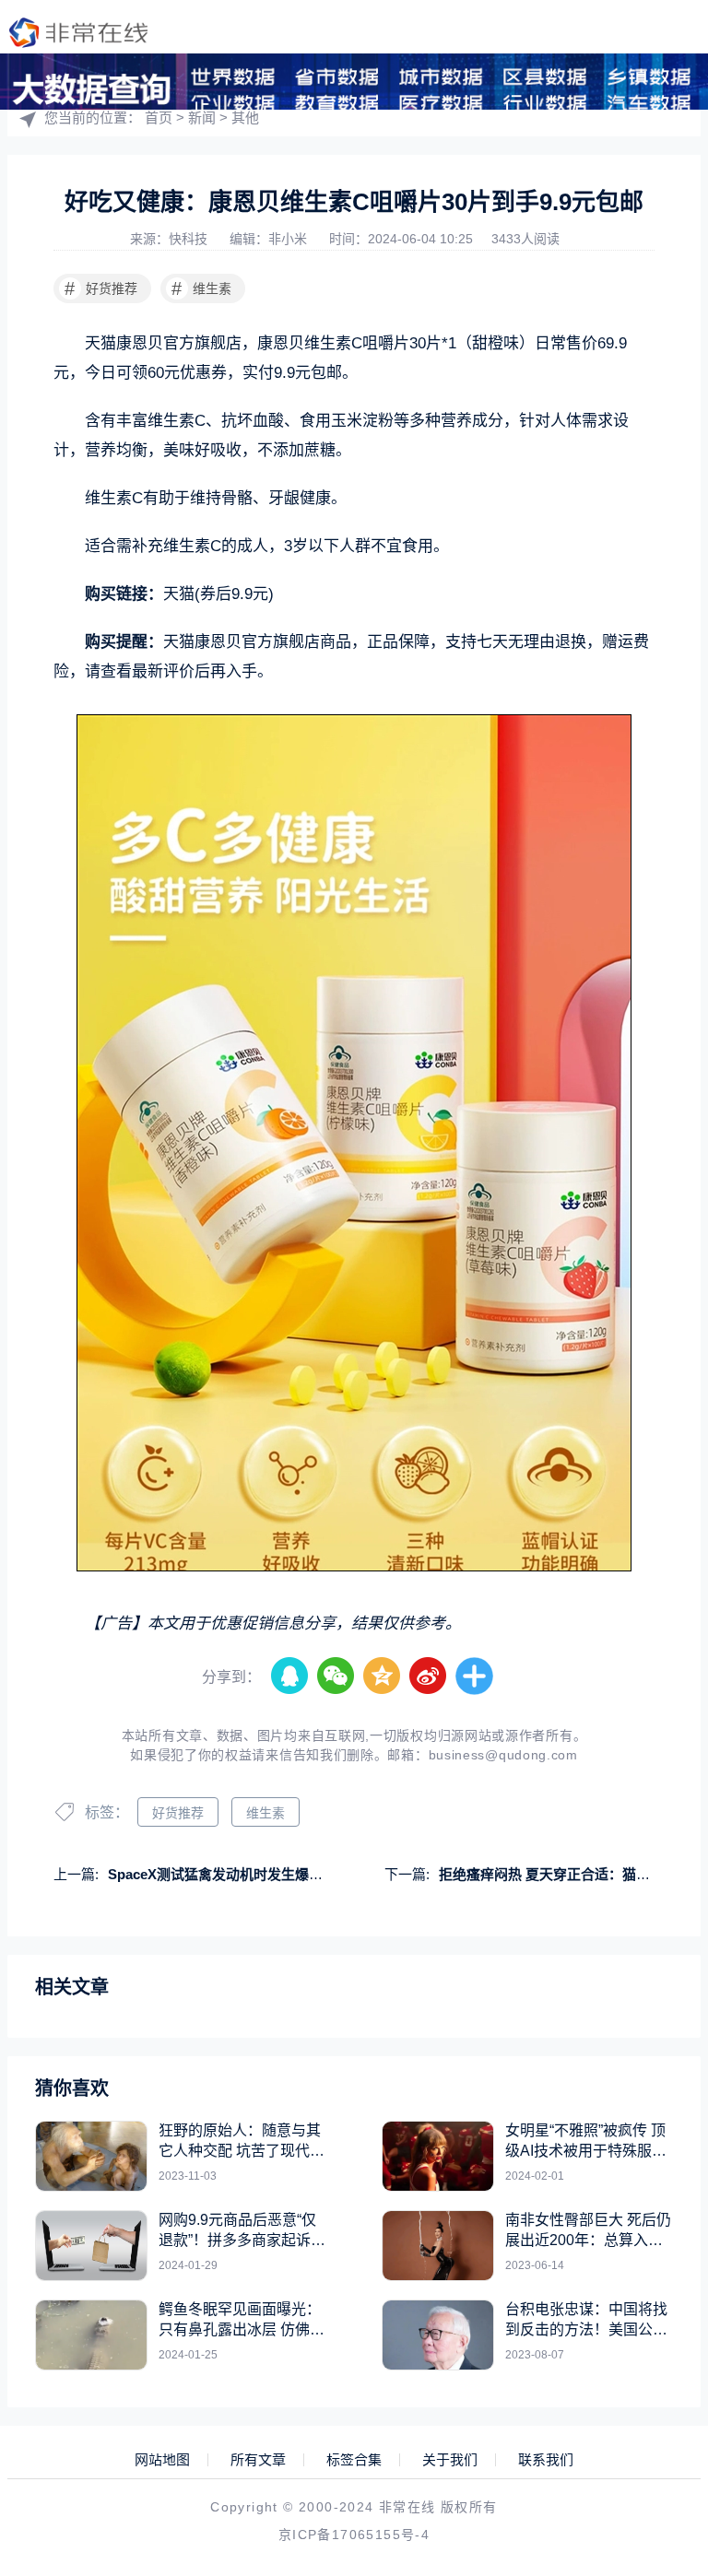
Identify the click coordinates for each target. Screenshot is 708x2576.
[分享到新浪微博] (429, 1676)
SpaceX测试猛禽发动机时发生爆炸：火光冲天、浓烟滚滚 (284, 1874)
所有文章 (258, 2460)
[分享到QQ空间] (383, 1676)
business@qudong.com (503, 1755)
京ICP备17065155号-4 (354, 2535)
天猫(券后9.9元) (218, 594)
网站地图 (162, 2460)
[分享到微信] (336, 1676)
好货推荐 (101, 288)
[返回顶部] (649, 2297)
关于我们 (450, 2460)
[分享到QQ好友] (290, 1676)
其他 (245, 118)
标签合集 (354, 2460)
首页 (159, 118)
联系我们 (546, 2460)
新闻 (202, 118)
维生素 (201, 288)
